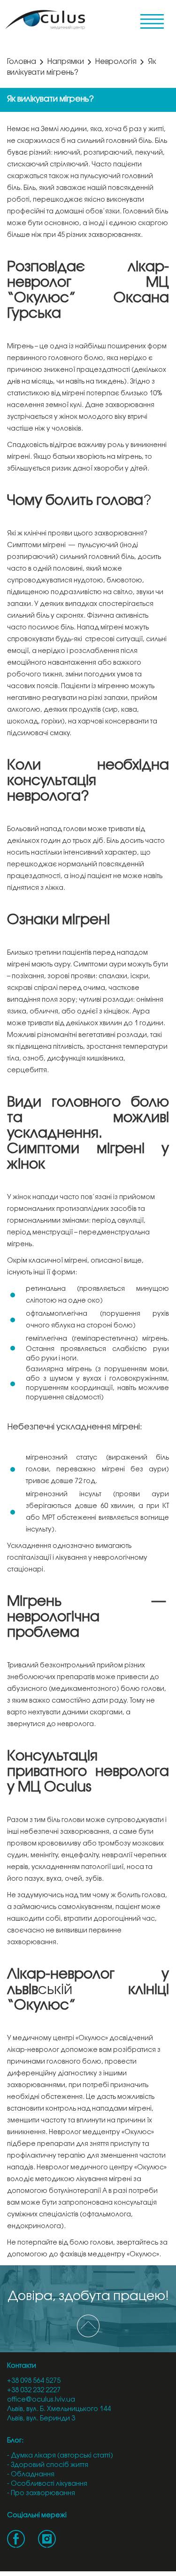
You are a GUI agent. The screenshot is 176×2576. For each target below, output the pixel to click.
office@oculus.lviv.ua (41, 2400)
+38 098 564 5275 (34, 2381)
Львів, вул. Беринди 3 (41, 2419)
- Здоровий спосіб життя (48, 2465)
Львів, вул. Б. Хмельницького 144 (59, 2409)
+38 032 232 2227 (34, 2391)
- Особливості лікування (47, 2484)
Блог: (15, 2441)
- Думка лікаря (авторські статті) (60, 2456)
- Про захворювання (41, 2494)
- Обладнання (31, 2475)
